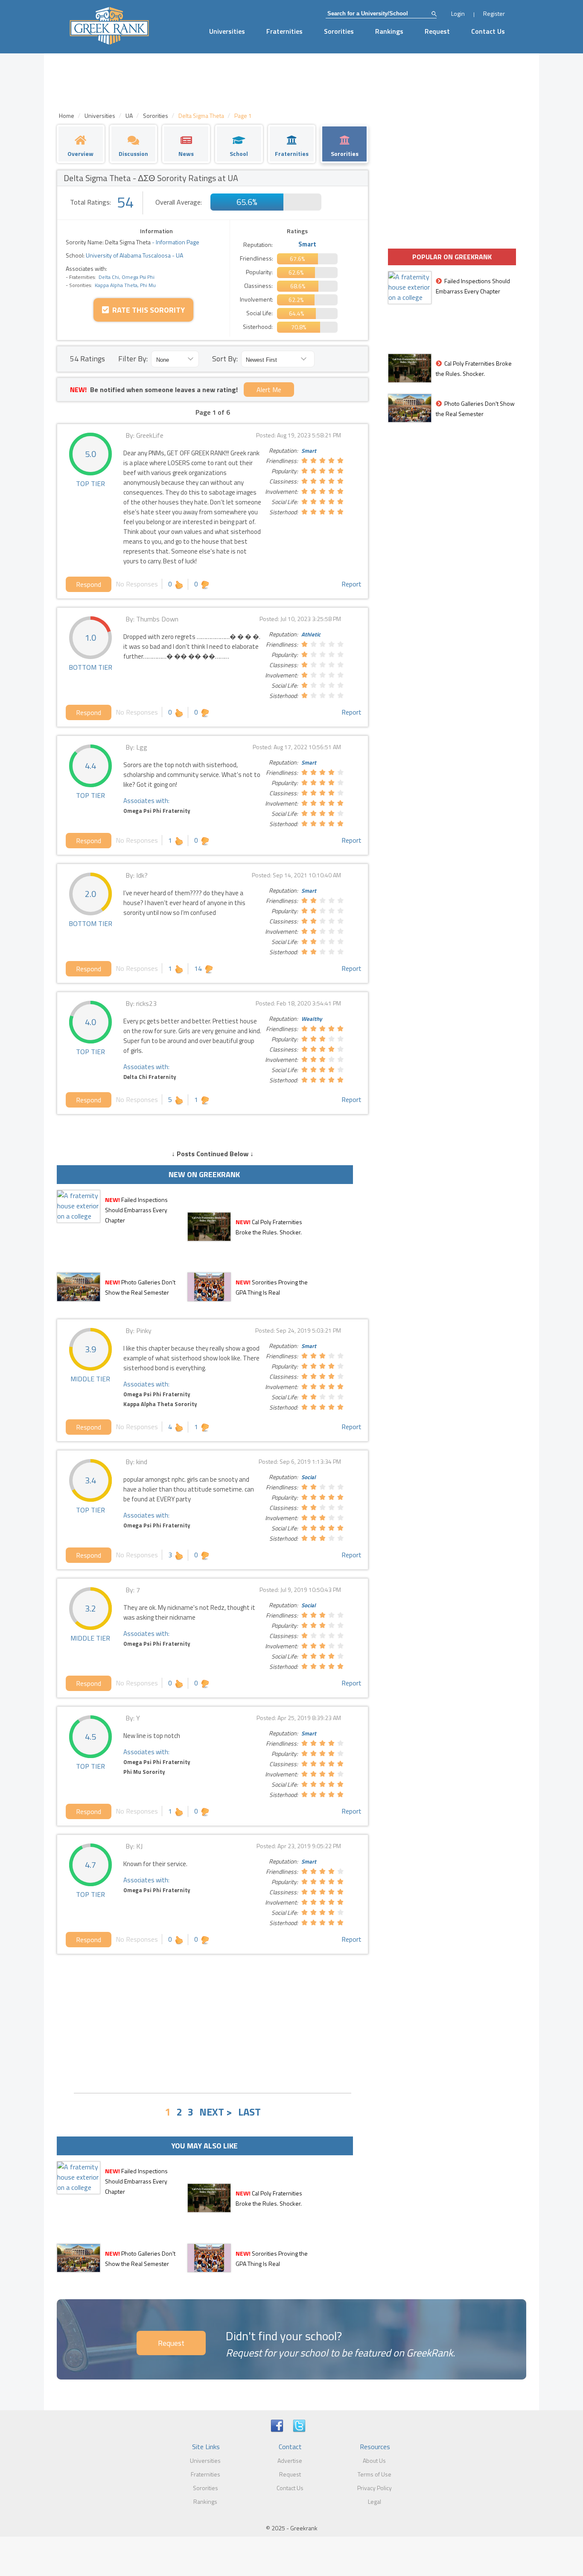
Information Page (178, 242)
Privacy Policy (375, 2488)
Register (494, 13)
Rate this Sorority (147, 310)
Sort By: (225, 359)
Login (458, 13)
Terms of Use (375, 2474)
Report (351, 584)
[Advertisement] (213, 2022)
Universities (227, 31)
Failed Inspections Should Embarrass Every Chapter (136, 1210)
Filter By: (133, 359)
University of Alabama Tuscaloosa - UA (134, 255)
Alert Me (269, 390)
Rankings (389, 31)
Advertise (290, 2460)
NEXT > (216, 2112)
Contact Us (488, 31)
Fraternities (284, 31)
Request (437, 31)
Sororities (339, 31)
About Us (374, 2460)
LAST (249, 2112)
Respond (89, 584)
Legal (375, 2501)
